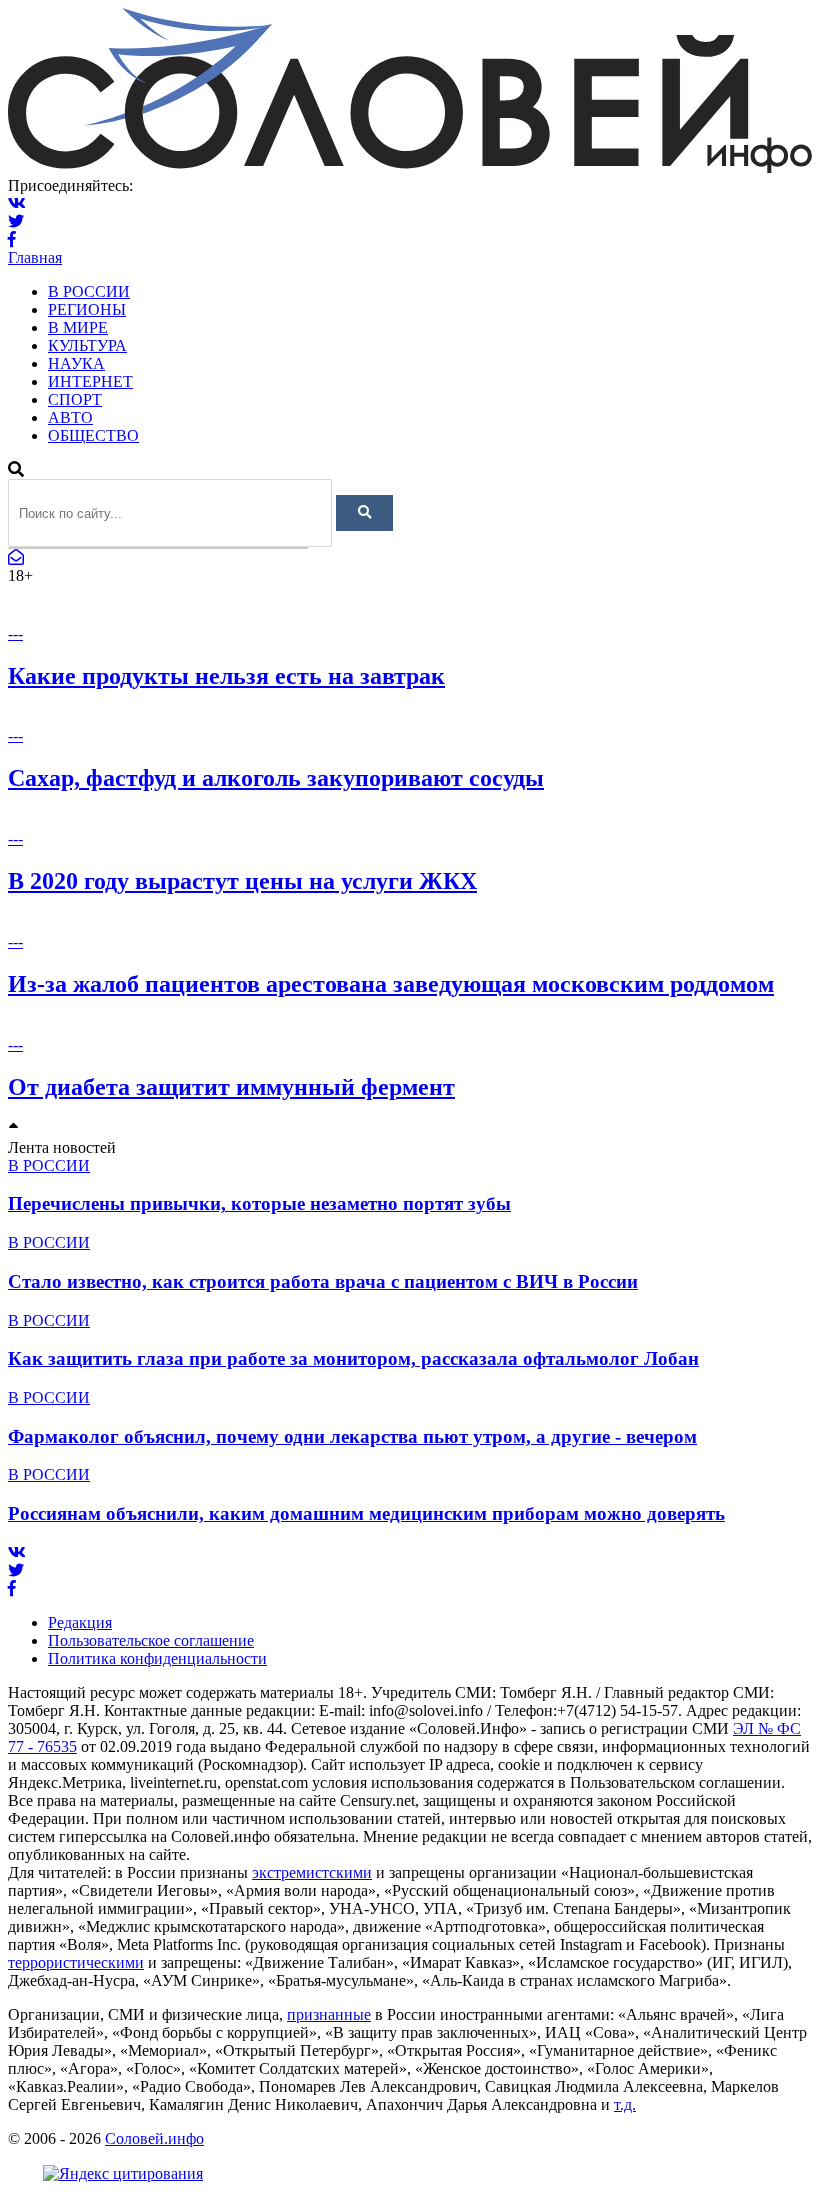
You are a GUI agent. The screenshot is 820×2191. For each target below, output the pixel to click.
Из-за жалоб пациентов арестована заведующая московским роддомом (391, 984)
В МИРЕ (78, 327)
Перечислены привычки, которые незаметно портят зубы (259, 1203)
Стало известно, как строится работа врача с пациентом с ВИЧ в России (323, 1281)
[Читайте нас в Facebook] (12, 239)
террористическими (76, 1962)
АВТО (70, 417)
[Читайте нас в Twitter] (16, 221)
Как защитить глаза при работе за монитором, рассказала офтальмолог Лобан (353, 1358)
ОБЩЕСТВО (93, 435)
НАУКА (76, 363)
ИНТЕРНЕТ (90, 381)
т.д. (625, 2104)
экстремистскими (312, 1872)
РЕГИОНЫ (87, 309)
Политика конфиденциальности (157, 1658)
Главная (35, 257)
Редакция (80, 1622)
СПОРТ (75, 399)
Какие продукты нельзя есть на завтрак (226, 676)
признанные (329, 2014)
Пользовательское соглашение (151, 1640)
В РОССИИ (89, 291)
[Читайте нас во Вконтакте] (17, 203)
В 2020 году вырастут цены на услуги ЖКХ (242, 881)
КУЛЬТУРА (87, 345)
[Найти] (364, 513)
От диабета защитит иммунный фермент (231, 1087)
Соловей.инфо (154, 2138)
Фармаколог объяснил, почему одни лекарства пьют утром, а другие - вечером (352, 1436)
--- (15, 633)
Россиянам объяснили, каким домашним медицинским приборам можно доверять (366, 1513)
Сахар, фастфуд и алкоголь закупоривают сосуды (276, 778)
